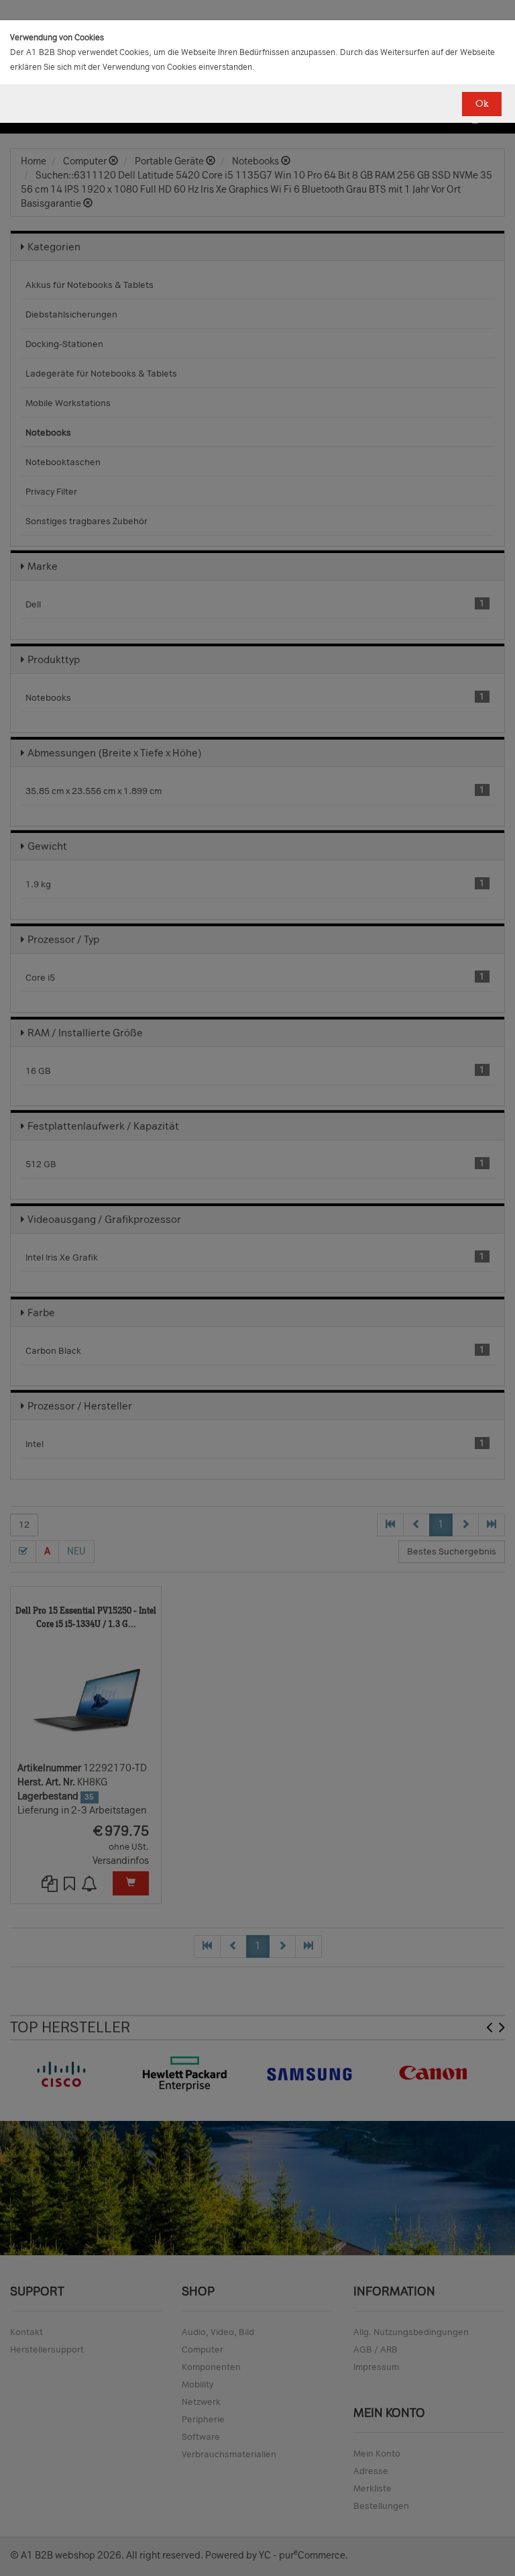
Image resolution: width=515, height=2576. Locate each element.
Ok (482, 104)
